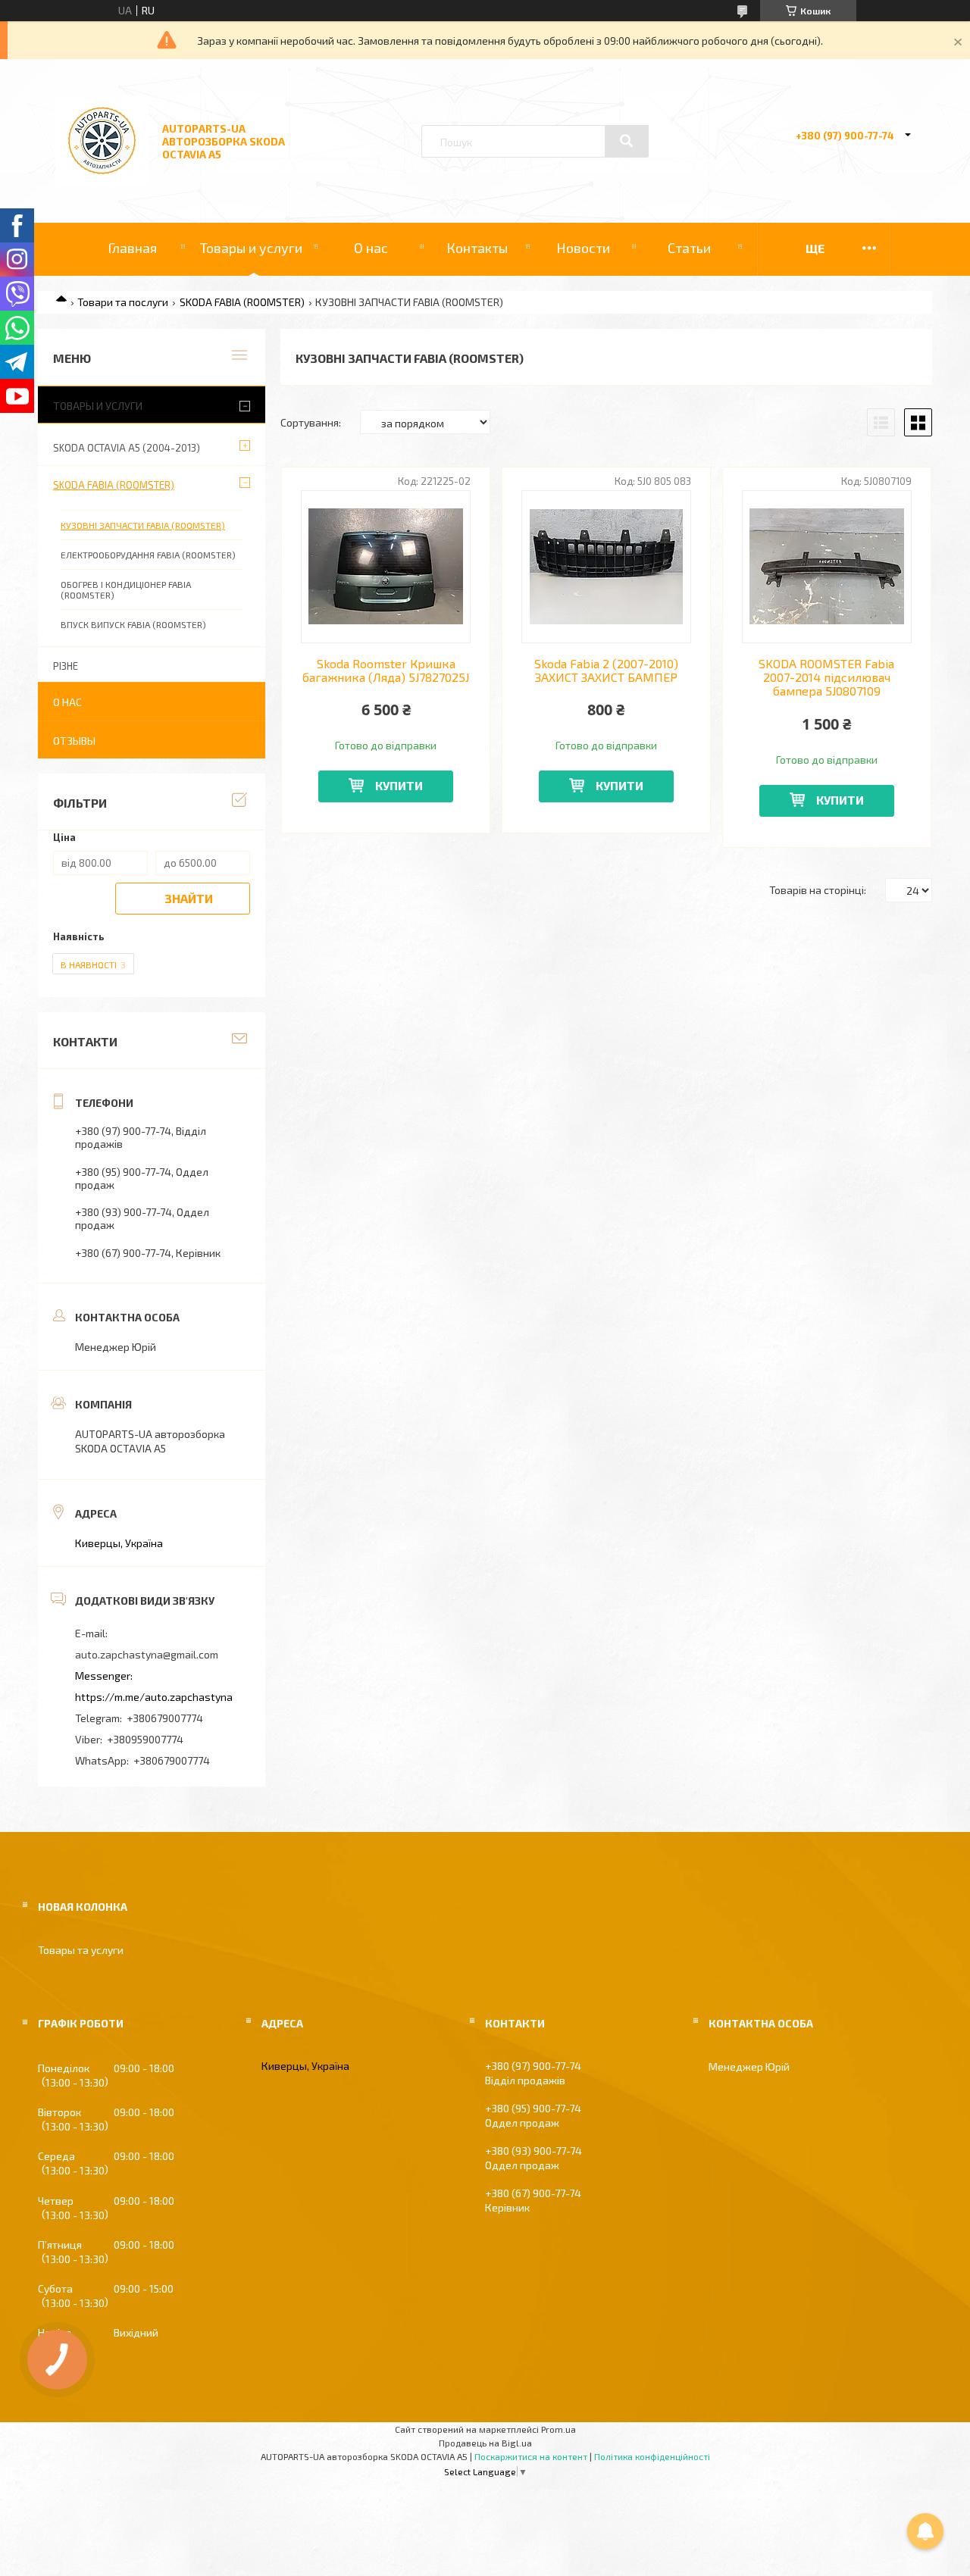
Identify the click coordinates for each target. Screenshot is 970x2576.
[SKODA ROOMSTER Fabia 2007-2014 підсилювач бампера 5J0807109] (827, 567)
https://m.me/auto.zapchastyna (154, 1697)
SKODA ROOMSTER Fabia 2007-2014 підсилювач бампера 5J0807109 (826, 678)
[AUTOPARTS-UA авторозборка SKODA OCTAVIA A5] (102, 181)
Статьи (689, 248)
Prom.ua (559, 2429)
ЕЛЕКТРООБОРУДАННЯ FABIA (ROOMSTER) (148, 555)
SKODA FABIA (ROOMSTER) (242, 302)
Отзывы (74, 741)
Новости (583, 248)
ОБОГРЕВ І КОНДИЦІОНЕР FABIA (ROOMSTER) (126, 589)
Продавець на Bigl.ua (485, 2443)
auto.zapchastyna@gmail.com (147, 1654)
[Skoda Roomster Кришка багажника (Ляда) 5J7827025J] (386, 567)
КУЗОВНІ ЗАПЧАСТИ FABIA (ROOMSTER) (143, 525)
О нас (371, 248)
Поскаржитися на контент (531, 2456)
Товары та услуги (81, 1950)
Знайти (189, 898)
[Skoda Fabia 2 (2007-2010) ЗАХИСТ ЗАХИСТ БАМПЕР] (607, 567)
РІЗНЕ (66, 666)
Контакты (477, 248)
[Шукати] (627, 141)
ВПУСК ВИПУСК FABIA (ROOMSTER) (133, 624)
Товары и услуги (251, 248)
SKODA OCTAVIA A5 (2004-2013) (127, 448)
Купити (399, 785)
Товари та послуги (123, 302)
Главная (132, 248)
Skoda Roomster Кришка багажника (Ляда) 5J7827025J (386, 671)
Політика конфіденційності (652, 2456)
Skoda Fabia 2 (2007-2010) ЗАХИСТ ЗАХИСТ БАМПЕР (606, 671)
